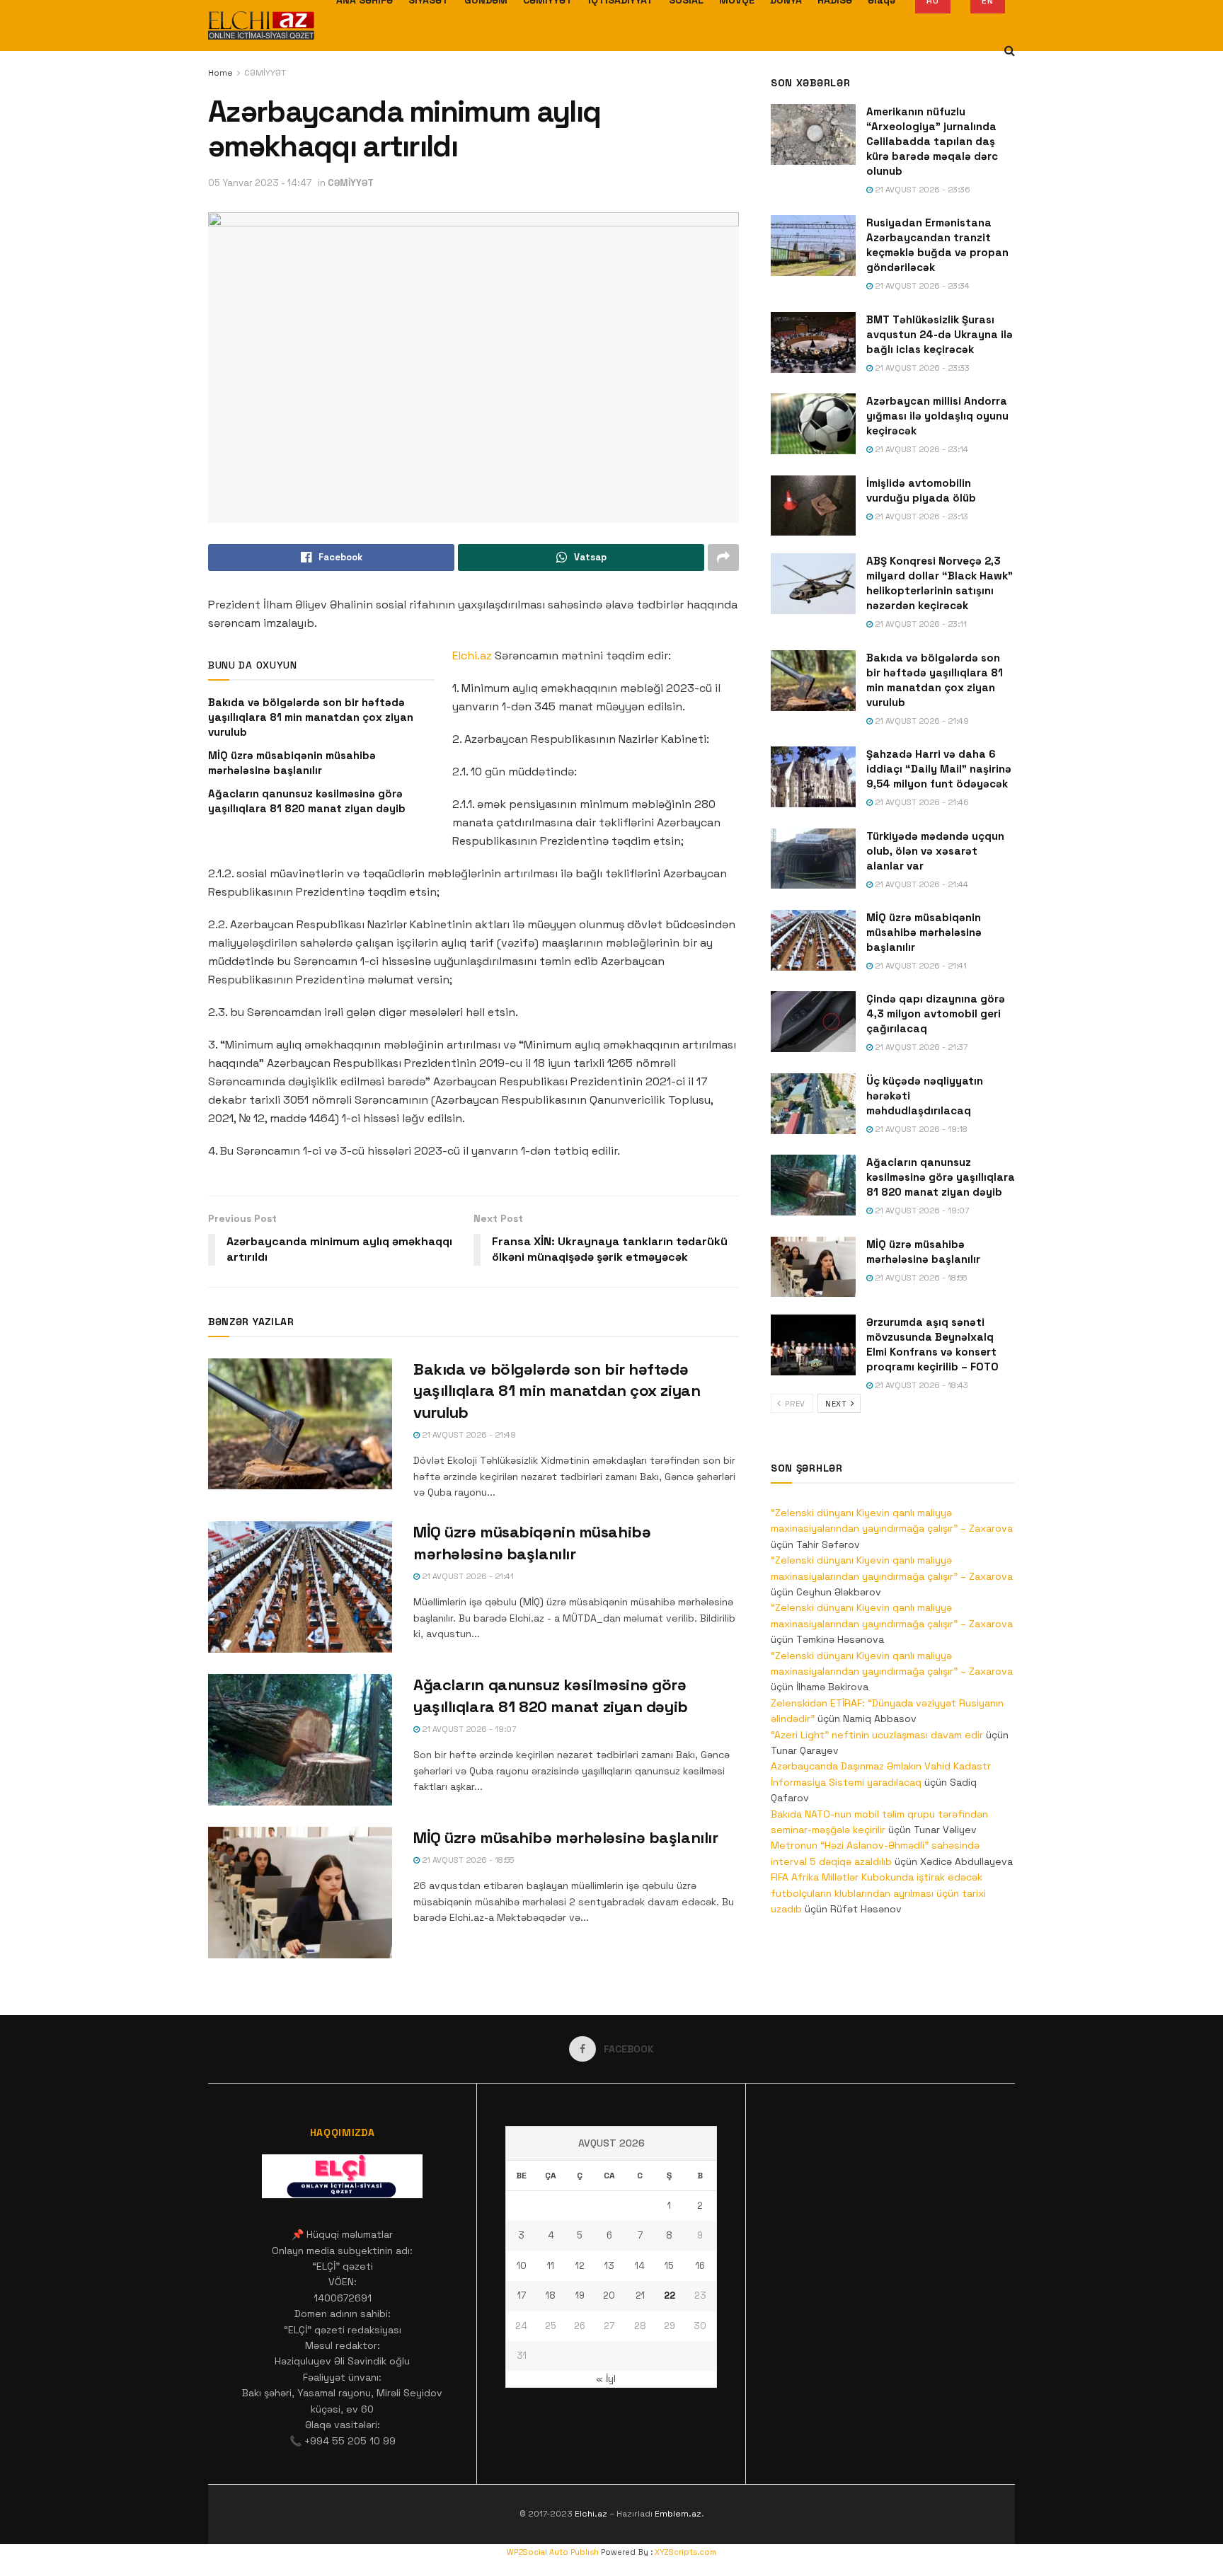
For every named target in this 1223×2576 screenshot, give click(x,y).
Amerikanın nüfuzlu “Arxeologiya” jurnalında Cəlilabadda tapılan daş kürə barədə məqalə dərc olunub (932, 141)
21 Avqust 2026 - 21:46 (921, 802)
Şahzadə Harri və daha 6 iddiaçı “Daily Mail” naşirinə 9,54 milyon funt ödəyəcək (939, 769)
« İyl (606, 2379)
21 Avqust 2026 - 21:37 (920, 1047)
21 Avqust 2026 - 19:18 (920, 1129)
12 (580, 2266)
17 (522, 2295)
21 (640, 2295)
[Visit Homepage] (261, 25)
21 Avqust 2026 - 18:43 (920, 1385)
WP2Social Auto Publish (553, 2552)
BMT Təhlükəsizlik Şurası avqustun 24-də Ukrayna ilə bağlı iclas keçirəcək (940, 334)
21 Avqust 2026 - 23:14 (920, 449)
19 (580, 2295)
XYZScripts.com (685, 2552)
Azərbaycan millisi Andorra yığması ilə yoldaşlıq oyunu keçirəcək (937, 416)
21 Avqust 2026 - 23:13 (920, 516)
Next (837, 1404)
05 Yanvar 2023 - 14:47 (260, 183)
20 (609, 2295)
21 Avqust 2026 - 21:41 (467, 1576)
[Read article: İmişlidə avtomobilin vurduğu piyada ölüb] (813, 506)
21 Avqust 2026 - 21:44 (920, 884)
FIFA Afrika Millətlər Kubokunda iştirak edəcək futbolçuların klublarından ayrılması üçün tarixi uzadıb (878, 1893)
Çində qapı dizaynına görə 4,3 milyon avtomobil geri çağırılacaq (936, 1013)
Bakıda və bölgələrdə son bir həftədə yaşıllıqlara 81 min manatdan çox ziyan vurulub (311, 717)
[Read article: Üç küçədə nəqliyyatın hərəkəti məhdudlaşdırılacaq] (813, 1104)
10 (522, 2266)
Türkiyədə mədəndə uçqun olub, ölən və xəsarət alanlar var (935, 851)
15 (669, 2266)
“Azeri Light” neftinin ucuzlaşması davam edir (877, 1735)
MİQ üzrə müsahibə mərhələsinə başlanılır (565, 1837)
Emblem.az (678, 2514)
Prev (794, 1404)
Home (220, 73)
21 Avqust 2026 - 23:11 (920, 624)
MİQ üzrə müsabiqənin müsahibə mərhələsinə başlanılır (924, 932)
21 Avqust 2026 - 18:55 (467, 1860)
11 (551, 2266)
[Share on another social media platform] (723, 558)
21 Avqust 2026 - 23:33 (921, 368)
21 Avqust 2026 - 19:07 (468, 1729)
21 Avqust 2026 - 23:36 (921, 190)
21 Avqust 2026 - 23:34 (921, 286)
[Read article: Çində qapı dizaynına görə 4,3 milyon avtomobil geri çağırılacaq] (813, 1022)
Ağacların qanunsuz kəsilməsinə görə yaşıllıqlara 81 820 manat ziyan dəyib (941, 1177)
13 (609, 2266)
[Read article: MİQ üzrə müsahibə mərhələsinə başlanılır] (300, 1893)
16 (700, 2266)
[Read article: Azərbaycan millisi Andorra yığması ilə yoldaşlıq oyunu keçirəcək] (813, 424)
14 (640, 2266)
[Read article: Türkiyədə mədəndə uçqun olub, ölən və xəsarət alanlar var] (813, 859)
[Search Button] (1010, 51)
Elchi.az (472, 655)
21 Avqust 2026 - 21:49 (468, 1435)
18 (551, 2295)
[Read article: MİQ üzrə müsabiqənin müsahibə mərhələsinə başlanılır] (300, 1587)
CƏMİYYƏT (265, 73)
